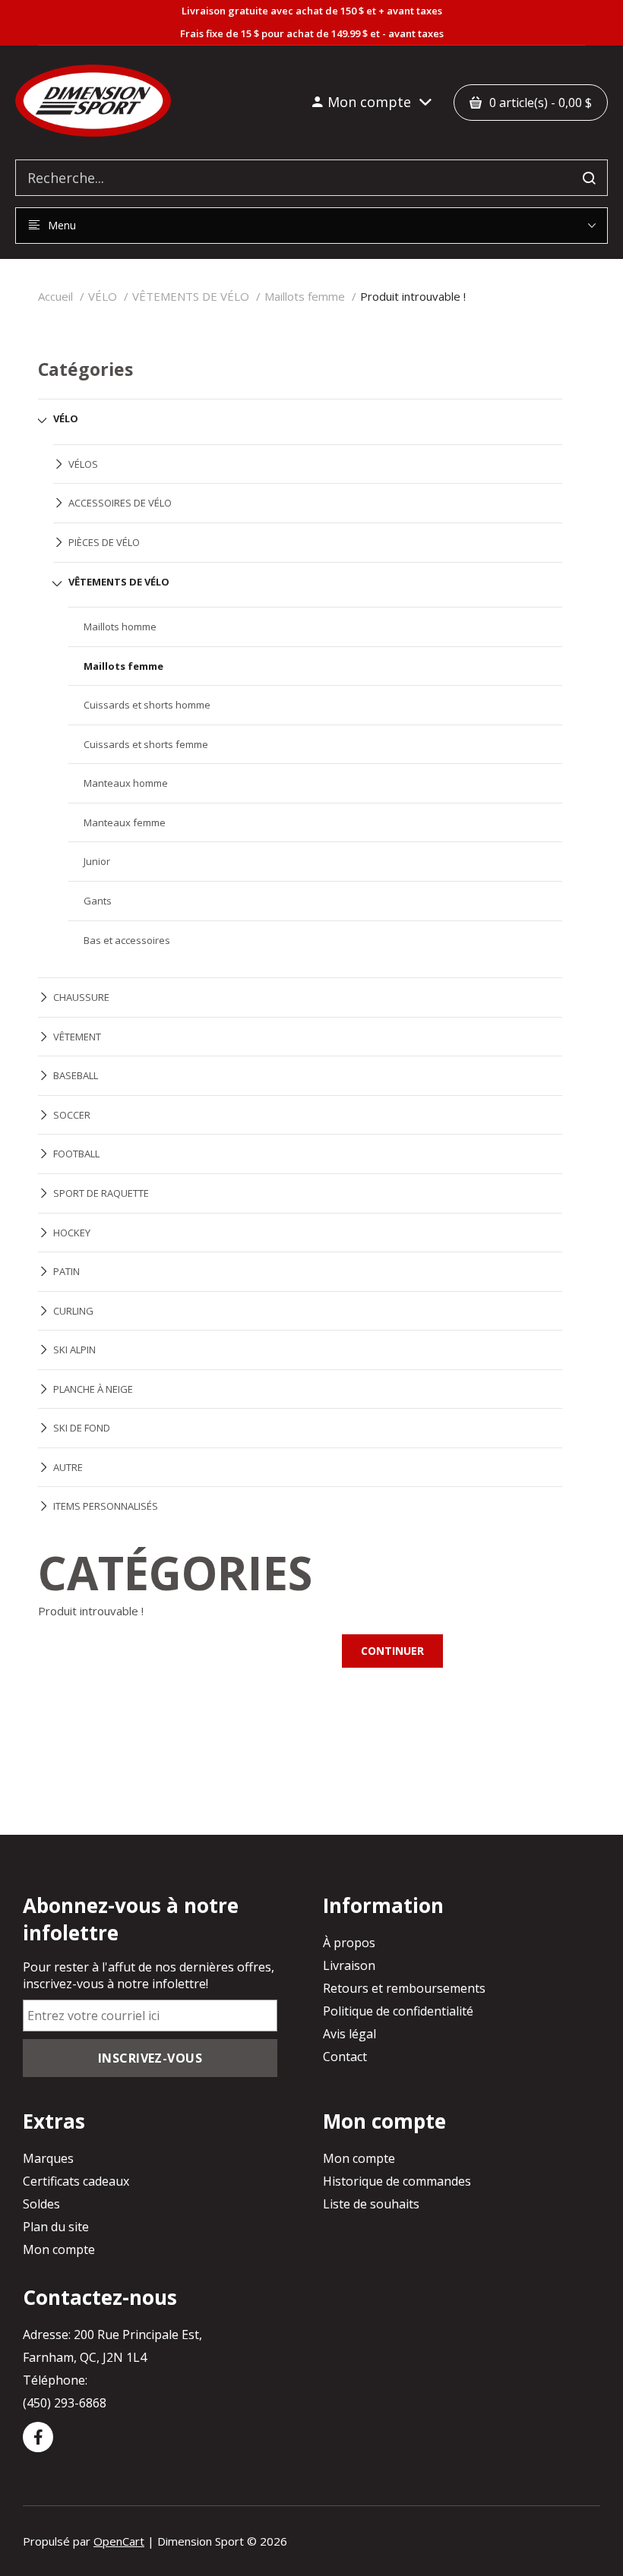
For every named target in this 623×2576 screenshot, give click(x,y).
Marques (48, 2158)
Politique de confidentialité (398, 2011)
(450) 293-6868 (65, 2403)
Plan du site (56, 2227)
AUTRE (68, 1467)
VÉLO (103, 296)
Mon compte (59, 2249)
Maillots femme (305, 296)
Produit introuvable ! (413, 296)
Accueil (55, 296)
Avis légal (349, 2034)
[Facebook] (38, 2437)
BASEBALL (76, 1075)
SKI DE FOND (82, 1428)
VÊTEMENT (77, 1037)
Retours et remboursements (404, 1988)
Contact (345, 2057)
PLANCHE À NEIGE (93, 1389)
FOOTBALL (76, 1154)
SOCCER (72, 1115)
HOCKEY (72, 1233)
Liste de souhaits (371, 2204)
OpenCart (119, 2541)
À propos (349, 1943)
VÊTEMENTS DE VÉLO (191, 296)
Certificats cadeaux (76, 2181)
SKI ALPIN (74, 1350)
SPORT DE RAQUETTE (101, 1193)
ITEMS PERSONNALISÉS (106, 1506)
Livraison (349, 1965)
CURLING (73, 1311)
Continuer (392, 1651)
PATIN (66, 1271)
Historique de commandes (397, 2181)
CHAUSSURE (81, 997)
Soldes (41, 2204)
